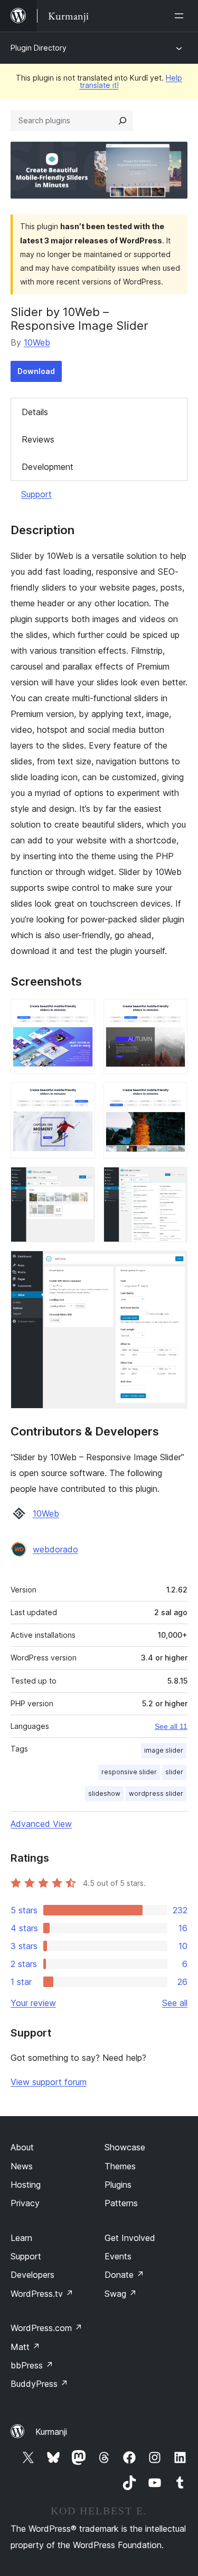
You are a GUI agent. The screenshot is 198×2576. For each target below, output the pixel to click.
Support (36, 494)
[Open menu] (181, 16)
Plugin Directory (39, 48)
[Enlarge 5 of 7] (81, 1181)
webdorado (55, 1549)
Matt (25, 2347)
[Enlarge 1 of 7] (81, 1013)
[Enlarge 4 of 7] (173, 1097)
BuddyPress (39, 2384)
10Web (37, 342)
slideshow (104, 1793)
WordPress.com (46, 2328)
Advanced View (41, 1824)
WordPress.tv (42, 2294)
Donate (124, 2275)
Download (36, 371)
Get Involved (130, 2238)
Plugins (118, 2185)
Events (118, 2256)
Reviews (38, 439)
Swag (121, 2294)
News (22, 2166)
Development (48, 467)
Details (35, 412)
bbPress (32, 2365)
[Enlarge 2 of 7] (173, 1013)
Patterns (121, 2203)
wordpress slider (156, 1793)
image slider (164, 1750)
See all (175, 2003)
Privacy (25, 2203)
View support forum (49, 2082)
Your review (33, 2003)
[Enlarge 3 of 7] (81, 1097)
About (22, 2147)
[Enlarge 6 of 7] (173, 1181)
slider (174, 1772)
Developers (32, 2275)
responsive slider (129, 1772)
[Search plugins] (122, 121)
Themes (120, 2166)
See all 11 (171, 1726)
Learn (21, 2238)
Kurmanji (51, 2432)
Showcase (125, 2147)
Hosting (26, 2185)
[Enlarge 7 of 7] (173, 1265)
